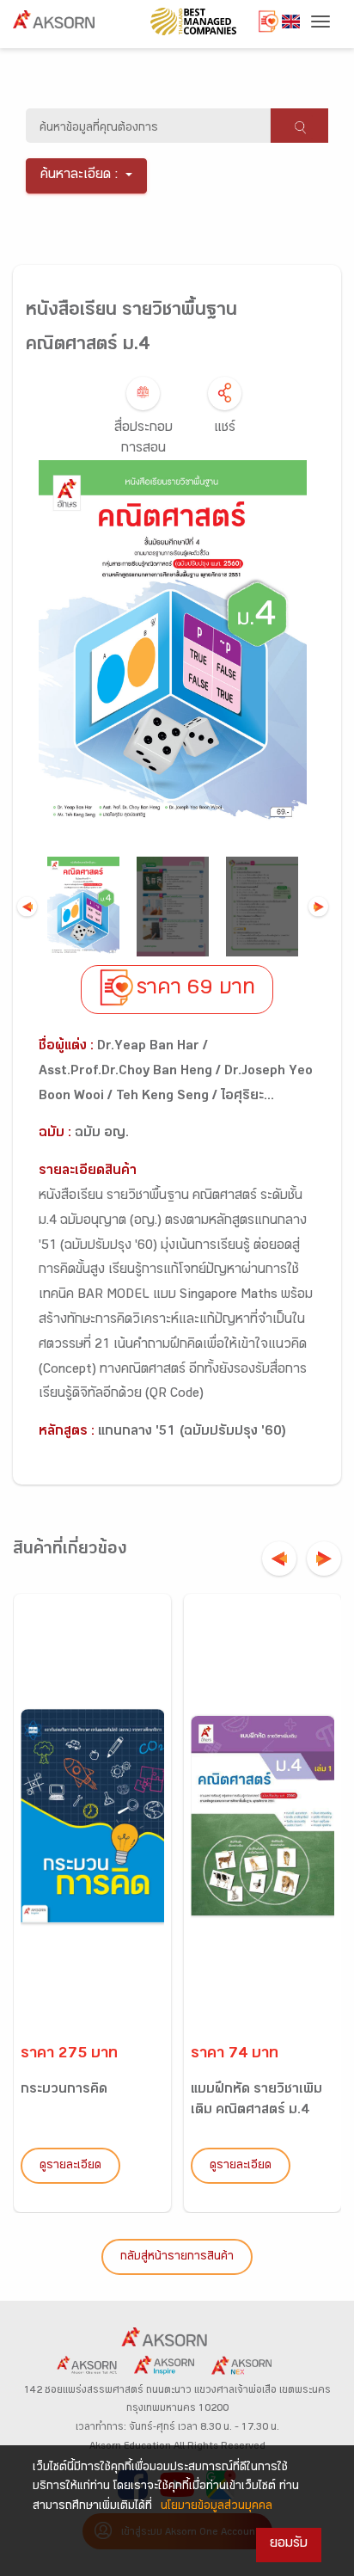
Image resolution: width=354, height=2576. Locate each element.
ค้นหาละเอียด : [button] (79, 176)
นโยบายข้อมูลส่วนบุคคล (217, 2507)
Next (318, 907)
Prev (27, 907)
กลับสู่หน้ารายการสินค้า (177, 2258)
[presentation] (279, 1559)
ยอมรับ (289, 2545)
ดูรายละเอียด (70, 2167)
